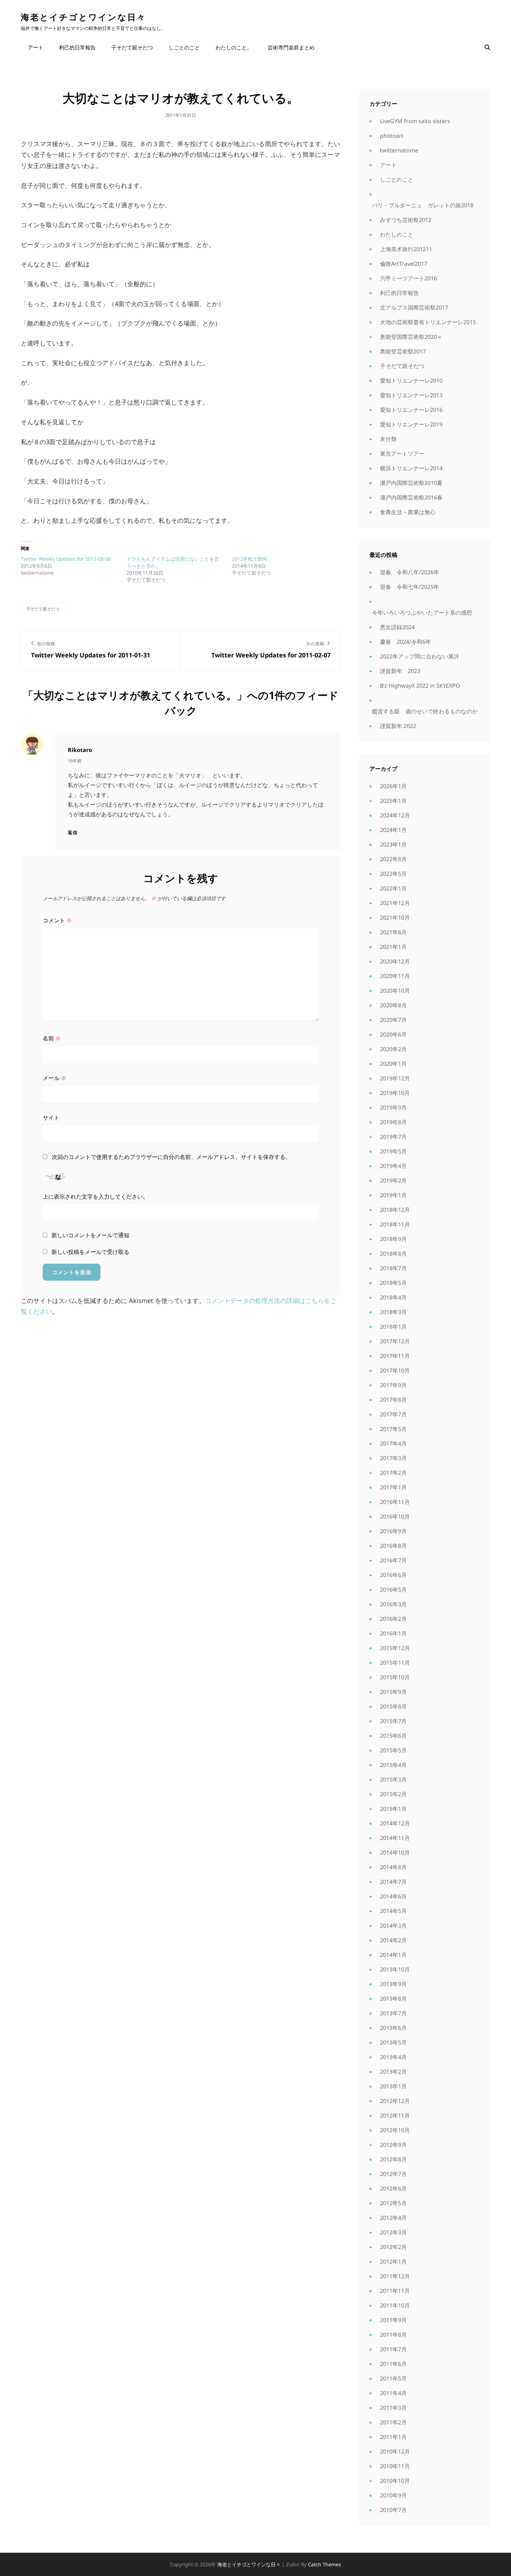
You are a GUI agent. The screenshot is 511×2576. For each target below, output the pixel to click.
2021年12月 (395, 903)
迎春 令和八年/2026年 (409, 572)
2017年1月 (393, 1487)
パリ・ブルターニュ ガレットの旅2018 (423, 205)
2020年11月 (395, 976)
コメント (57, 920)
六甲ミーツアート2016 (408, 278)
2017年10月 (395, 1370)
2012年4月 (393, 2218)
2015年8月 (393, 1706)
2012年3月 (393, 2232)
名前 (52, 1038)
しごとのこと (184, 47)
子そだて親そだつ (132, 47)
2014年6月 (393, 1896)
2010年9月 (393, 2495)
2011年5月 (393, 2378)
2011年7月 (393, 2349)
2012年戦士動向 (250, 559)
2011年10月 (395, 2305)
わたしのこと (397, 234)
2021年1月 (393, 947)
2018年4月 (393, 1297)
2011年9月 (393, 2320)
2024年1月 (393, 830)
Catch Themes (325, 2564)
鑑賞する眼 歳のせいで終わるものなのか (425, 711)
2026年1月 (393, 786)
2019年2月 (393, 1181)
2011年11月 (395, 2291)
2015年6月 (393, 1736)
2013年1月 (393, 2086)
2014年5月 (393, 1911)
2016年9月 (393, 1531)
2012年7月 (393, 2174)
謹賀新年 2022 (398, 726)
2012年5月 (393, 2203)
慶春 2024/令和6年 (405, 642)
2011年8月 (393, 2335)
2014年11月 (395, 1838)
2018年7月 (393, 1268)
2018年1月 (393, 1327)
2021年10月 (395, 918)
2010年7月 (393, 2510)
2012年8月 (393, 2159)
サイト (51, 1118)
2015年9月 (393, 1692)
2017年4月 (393, 1443)
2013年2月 (393, 2072)
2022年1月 (393, 888)
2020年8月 (393, 1005)
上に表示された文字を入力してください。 (96, 1197)
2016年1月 (393, 1633)
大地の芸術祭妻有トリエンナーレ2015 (428, 322)
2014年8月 (393, 1867)
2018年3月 (393, 1312)
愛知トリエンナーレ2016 (411, 410)
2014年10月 (395, 1853)
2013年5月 (393, 2042)
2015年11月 (395, 1663)
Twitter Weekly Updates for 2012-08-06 (66, 559)
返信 (73, 832)
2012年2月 (393, 2247)
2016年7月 (393, 1560)
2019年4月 (393, 1166)
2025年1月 (393, 801)
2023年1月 (393, 845)
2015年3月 (393, 1779)
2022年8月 (393, 859)
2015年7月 (393, 1721)
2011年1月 (393, 2437)
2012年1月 (393, 2262)
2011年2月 (393, 2422)
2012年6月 (393, 2189)
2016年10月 (395, 1517)
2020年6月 (393, 1034)
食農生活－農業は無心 (408, 512)
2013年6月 (393, 2028)
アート (36, 47)
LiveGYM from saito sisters (415, 121)
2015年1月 (393, 1809)
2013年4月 (393, 2057)
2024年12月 (395, 815)
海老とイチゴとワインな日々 (83, 17)
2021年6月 (393, 932)
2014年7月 (393, 1882)
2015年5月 (393, 1750)
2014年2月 (393, 1940)
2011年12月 (395, 2276)
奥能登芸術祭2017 (403, 351)
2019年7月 (393, 1137)
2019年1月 (393, 1195)
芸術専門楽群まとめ (291, 47)
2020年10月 (395, 991)
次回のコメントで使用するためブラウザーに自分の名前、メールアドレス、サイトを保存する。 (171, 1157)
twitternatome (399, 150)
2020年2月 (393, 1049)
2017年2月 (393, 1473)
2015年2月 (393, 1794)
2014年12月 (395, 1823)
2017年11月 (395, 1356)
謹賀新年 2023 (400, 671)
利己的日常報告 (77, 47)
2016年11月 (395, 1502)
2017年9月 (393, 1385)
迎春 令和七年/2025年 (409, 587)
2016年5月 (393, 1590)
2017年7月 (393, 1414)
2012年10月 (395, 2130)
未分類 (388, 439)
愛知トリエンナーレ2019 (411, 424)
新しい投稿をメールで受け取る (90, 1252)
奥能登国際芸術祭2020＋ (411, 337)
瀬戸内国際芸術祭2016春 (411, 497)
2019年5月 (393, 1151)
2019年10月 (395, 1093)
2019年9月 (393, 1107)
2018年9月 (393, 1239)
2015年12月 (395, 1648)
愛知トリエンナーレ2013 (411, 395)
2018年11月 (395, 1224)
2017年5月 (393, 1429)
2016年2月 (393, 1619)
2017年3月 (393, 1458)
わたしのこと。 (234, 47)
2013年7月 (393, 2013)
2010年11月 (395, 2466)
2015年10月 (395, 1677)
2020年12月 (395, 961)
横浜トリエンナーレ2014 (411, 468)
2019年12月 (395, 1078)
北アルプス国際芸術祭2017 (414, 307)
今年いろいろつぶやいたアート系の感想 (422, 613)
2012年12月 (395, 2101)
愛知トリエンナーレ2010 (411, 381)
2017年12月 (395, 1341)
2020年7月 (393, 1020)
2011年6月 (393, 2364)
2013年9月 (393, 1984)
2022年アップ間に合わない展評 (420, 656)
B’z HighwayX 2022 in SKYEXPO (420, 686)
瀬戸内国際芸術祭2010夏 (411, 483)
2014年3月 (393, 1926)
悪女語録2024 (397, 627)
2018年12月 (395, 1210)
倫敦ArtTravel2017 (404, 264)
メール (55, 1078)
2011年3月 (393, 2408)
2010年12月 (395, 2451)
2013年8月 (393, 1999)
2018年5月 (393, 1283)
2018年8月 (393, 1254)
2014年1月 (393, 1955)
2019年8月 (393, 1122)
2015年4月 (393, 1765)
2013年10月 (395, 1969)
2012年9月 (393, 2145)
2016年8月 (393, 1546)
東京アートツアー (402, 454)
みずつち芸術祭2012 (406, 220)
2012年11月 (395, 2115)
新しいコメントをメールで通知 (90, 1235)
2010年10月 (395, 2481)
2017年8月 (393, 1400)
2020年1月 (393, 1064)
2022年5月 (393, 874)
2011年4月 (393, 2393)
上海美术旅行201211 (406, 249)
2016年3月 (393, 1604)
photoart (392, 136)
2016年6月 (393, 1575)
